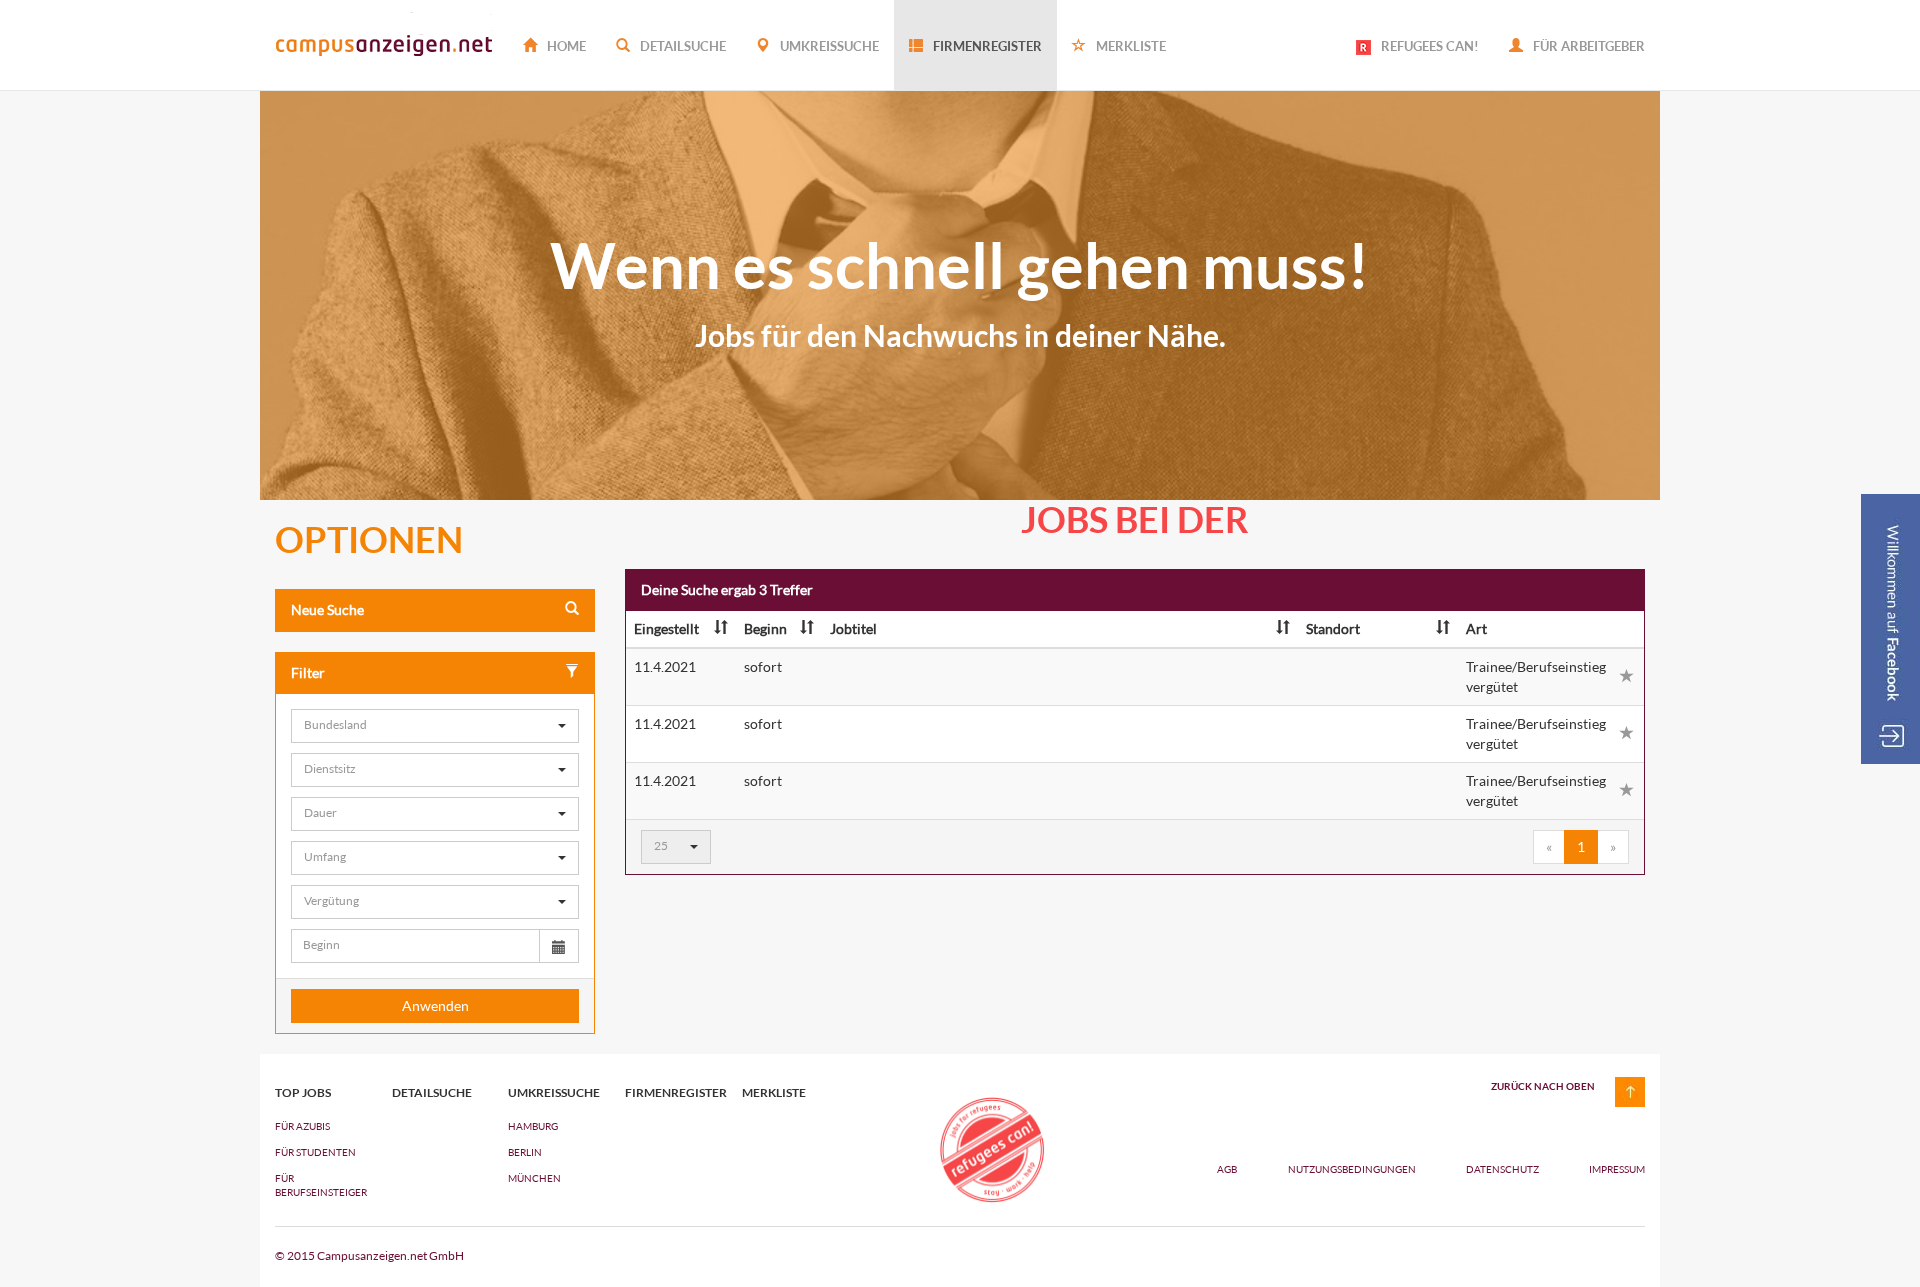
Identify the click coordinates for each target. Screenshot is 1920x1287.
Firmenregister (986, 46)
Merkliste (1129, 46)
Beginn (765, 628)
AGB (1227, 1169)
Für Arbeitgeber (1587, 46)
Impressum (1617, 1169)
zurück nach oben (1543, 1086)
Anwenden (435, 1005)
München (534, 1178)
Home (565, 46)
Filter (308, 672)
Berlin (525, 1152)
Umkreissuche (828, 46)
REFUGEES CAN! (1430, 46)
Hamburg (533, 1126)
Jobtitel (853, 628)
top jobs (303, 1093)
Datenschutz (1503, 1169)
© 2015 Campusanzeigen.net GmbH (369, 1255)
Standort (1333, 628)
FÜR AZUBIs (302, 1126)
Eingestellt (666, 628)
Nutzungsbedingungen (1353, 1169)
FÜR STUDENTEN (315, 1152)
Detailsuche (681, 46)
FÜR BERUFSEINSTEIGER (318, 1185)
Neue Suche (327, 609)
